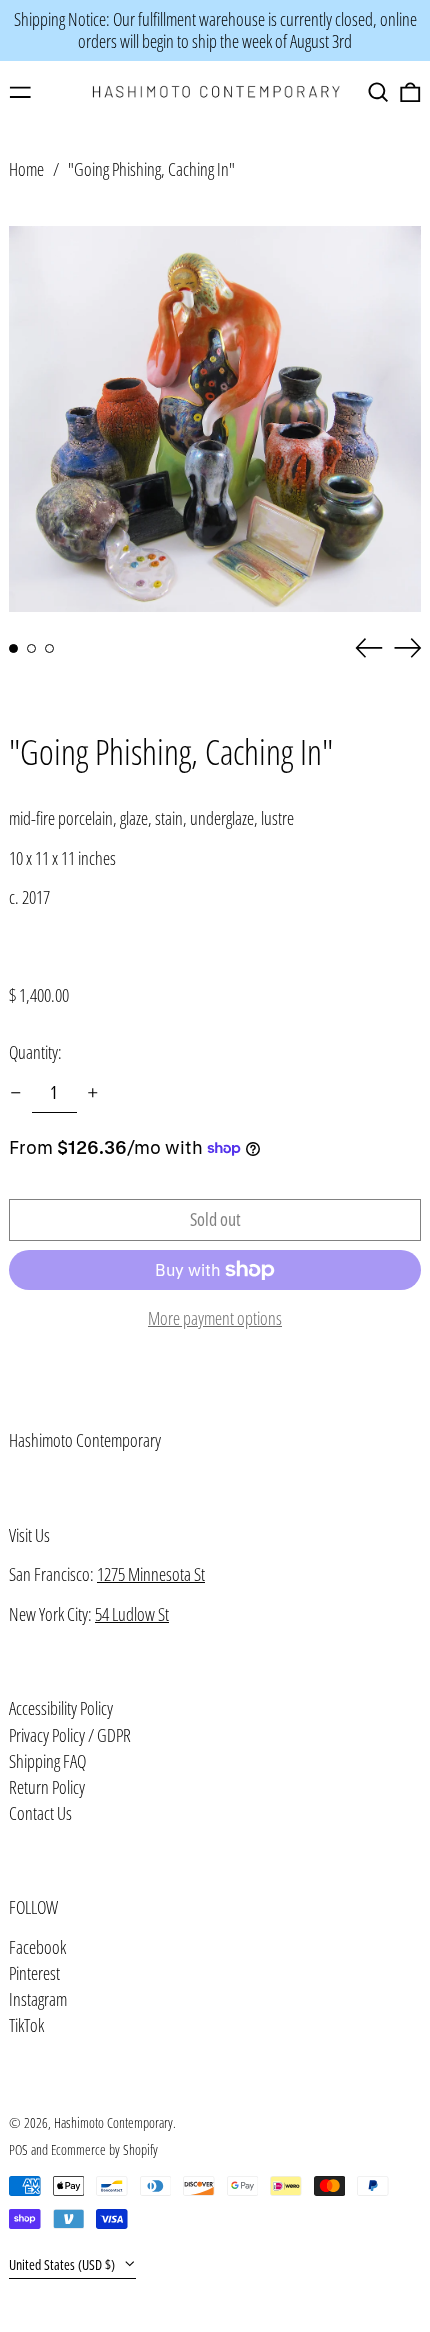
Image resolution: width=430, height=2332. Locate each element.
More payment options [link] (215, 1319)
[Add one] (93, 1093)
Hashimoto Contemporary (85, 1440)
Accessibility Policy (61, 1708)
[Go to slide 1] (13, 648)
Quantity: (35, 1052)
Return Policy (47, 1787)
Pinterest (34, 1974)
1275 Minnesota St (151, 1574)
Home (26, 169)
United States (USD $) (63, 2264)
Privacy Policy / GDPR (70, 1735)
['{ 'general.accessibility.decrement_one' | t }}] (16, 1093)
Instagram (38, 2000)
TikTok (26, 2026)
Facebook (37, 1948)
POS (18, 2149)
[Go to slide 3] (49, 648)
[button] (378, 92)
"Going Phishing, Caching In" (151, 169)
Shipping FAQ (47, 1761)
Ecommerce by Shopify (104, 2149)
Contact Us (40, 1813)
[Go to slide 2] (31, 648)
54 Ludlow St (132, 1614)
